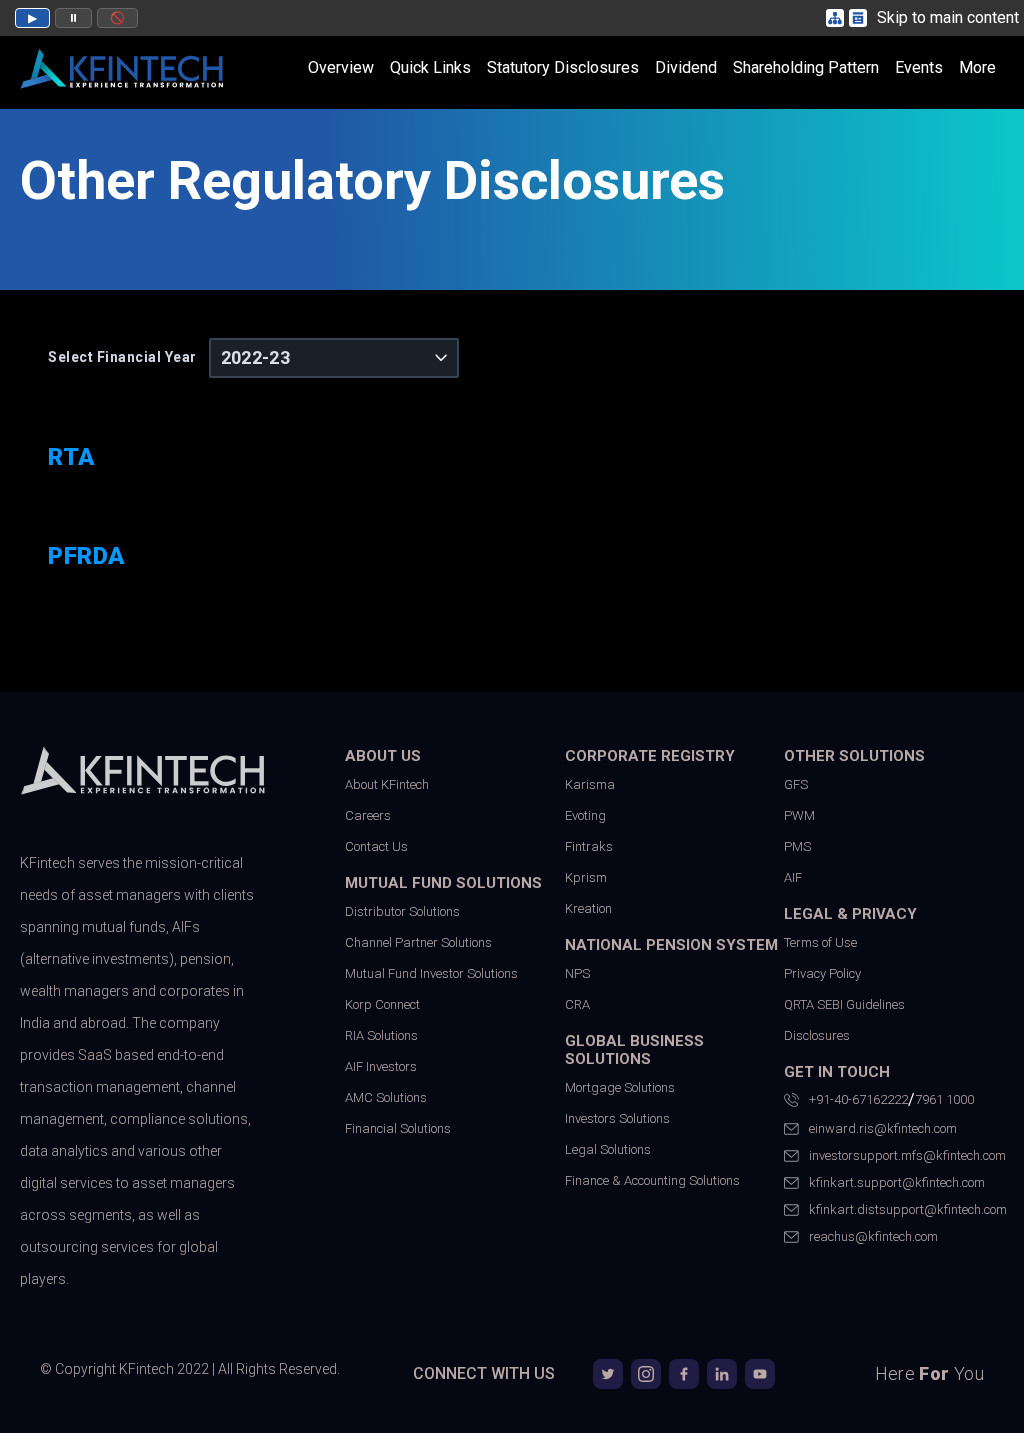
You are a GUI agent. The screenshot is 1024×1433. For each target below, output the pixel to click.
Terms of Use (820, 942)
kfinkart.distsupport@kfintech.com (906, 1209)
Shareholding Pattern (806, 67)
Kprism (586, 877)
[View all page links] (860, 18)
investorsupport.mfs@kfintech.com (906, 1155)
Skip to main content (948, 17)
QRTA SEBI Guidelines (844, 1004)
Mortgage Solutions (620, 1087)
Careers (368, 815)
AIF (793, 877)
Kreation (588, 908)
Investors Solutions (617, 1118)
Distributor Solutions (402, 911)
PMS (797, 846)
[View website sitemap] (837, 18)
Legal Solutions (608, 1149)
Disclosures (817, 1035)
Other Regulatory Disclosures (372, 180)
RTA (72, 457)
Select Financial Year (122, 357)
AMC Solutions (386, 1097)
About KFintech (387, 784)
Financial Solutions (398, 1128)
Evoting (585, 815)
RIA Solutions (381, 1035)
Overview (341, 67)
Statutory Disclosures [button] (563, 67)
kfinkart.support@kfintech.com (897, 1182)
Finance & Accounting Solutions (652, 1180)
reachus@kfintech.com (873, 1236)
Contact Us (376, 846)
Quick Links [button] (430, 67)
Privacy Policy (822, 973)
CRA (577, 1004)
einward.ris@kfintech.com (883, 1128)
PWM (799, 815)
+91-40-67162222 (858, 1099)
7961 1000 (944, 1099)
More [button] (977, 67)
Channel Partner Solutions (418, 942)
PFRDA (87, 556)
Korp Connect (382, 1004)
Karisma (590, 784)
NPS (577, 973)
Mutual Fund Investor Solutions (431, 973)
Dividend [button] (686, 67)
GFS (796, 784)
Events (919, 67)
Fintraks (589, 846)
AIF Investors (381, 1066)
